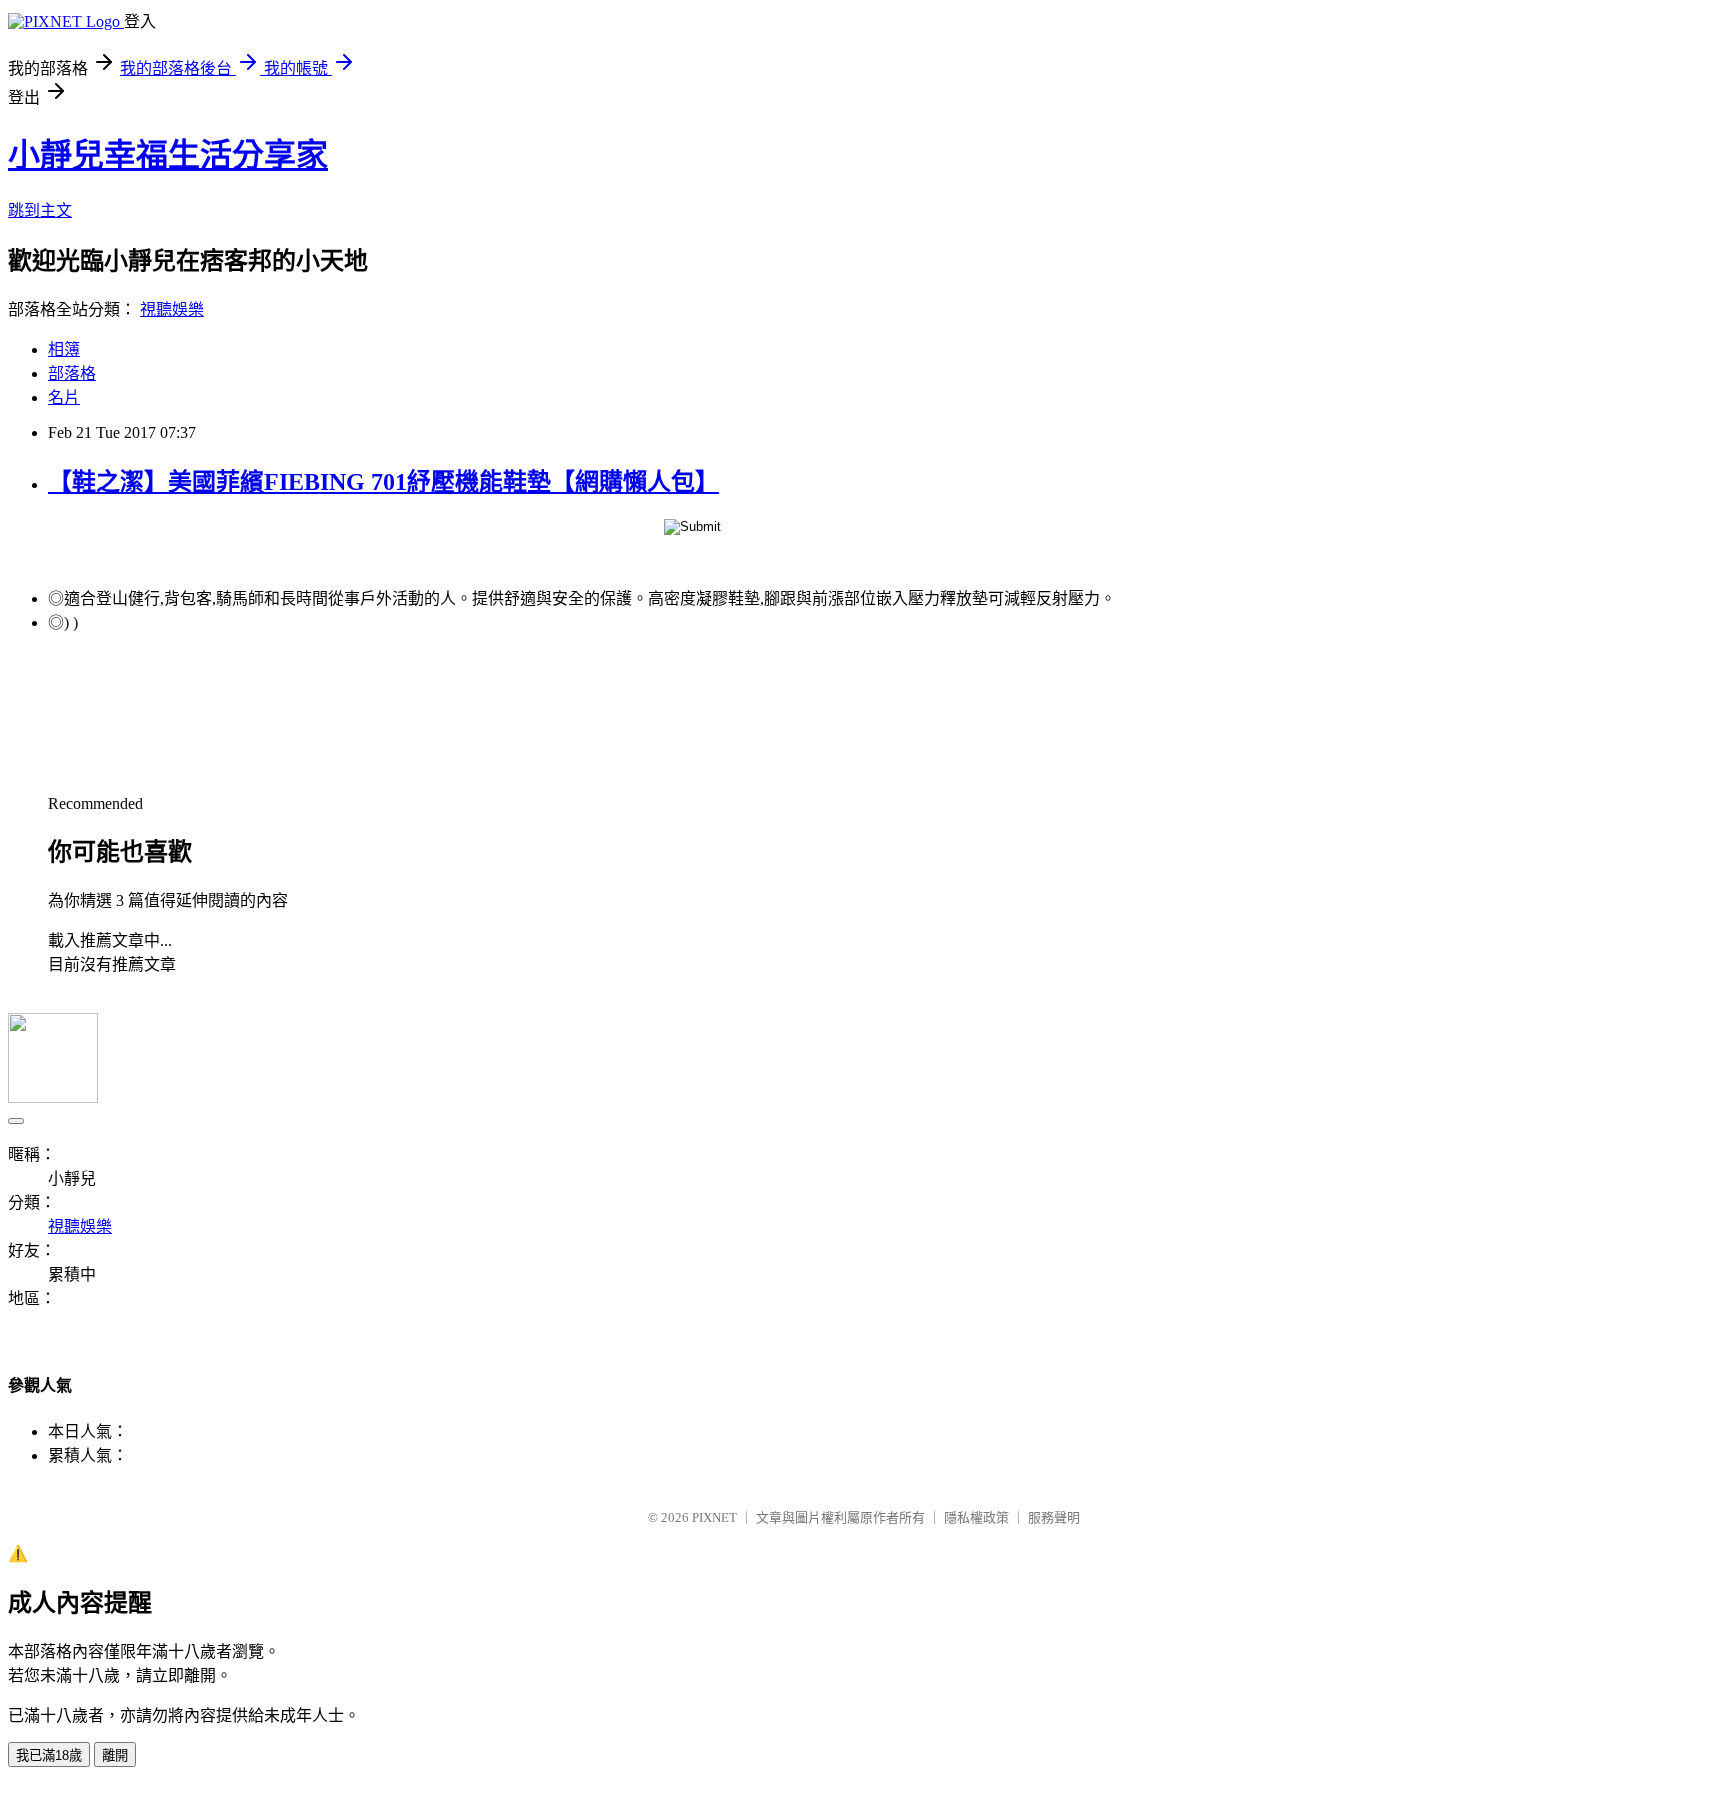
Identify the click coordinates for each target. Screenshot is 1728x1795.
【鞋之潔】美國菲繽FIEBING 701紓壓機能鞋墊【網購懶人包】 (383, 482)
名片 (64, 397)
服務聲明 (1054, 1517)
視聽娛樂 (172, 309)
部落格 (72, 373)
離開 (115, 1755)
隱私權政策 (976, 1517)
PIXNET (714, 1517)
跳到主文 (40, 210)
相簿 (64, 349)
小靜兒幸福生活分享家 (168, 155)
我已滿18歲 (49, 1755)
